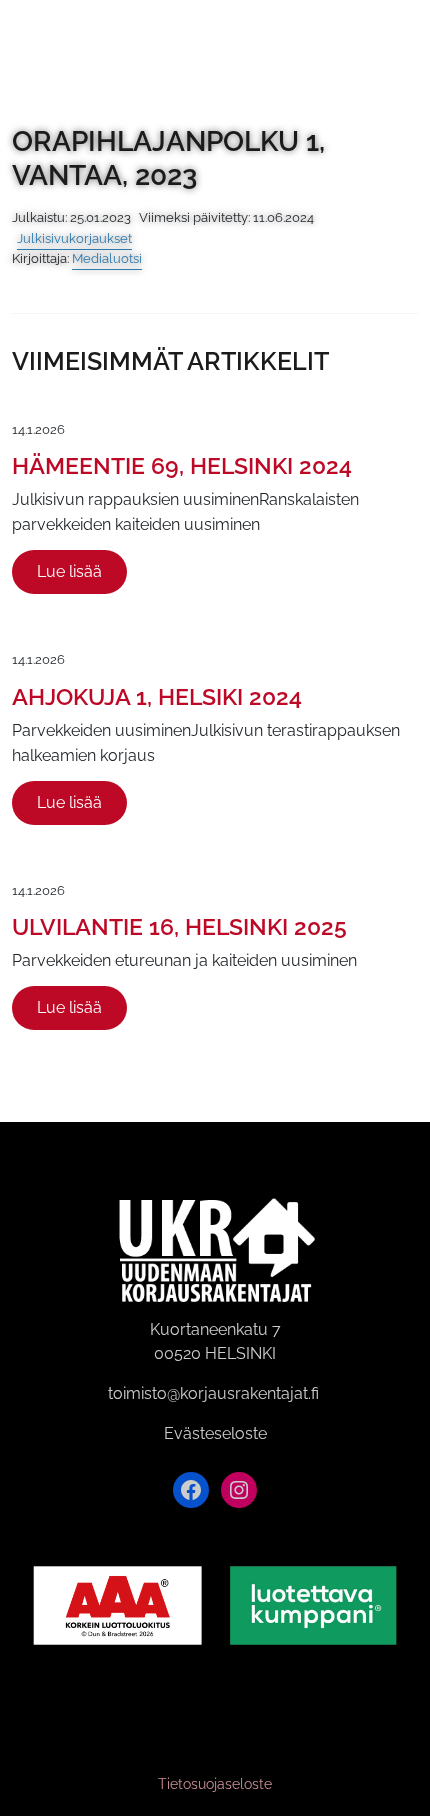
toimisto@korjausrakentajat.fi (213, 1393)
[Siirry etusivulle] (38, 38)
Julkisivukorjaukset (74, 238)
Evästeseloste (215, 1433)
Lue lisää (69, 571)
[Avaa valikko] (403, 38)
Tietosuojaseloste (215, 1784)
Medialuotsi (107, 258)
